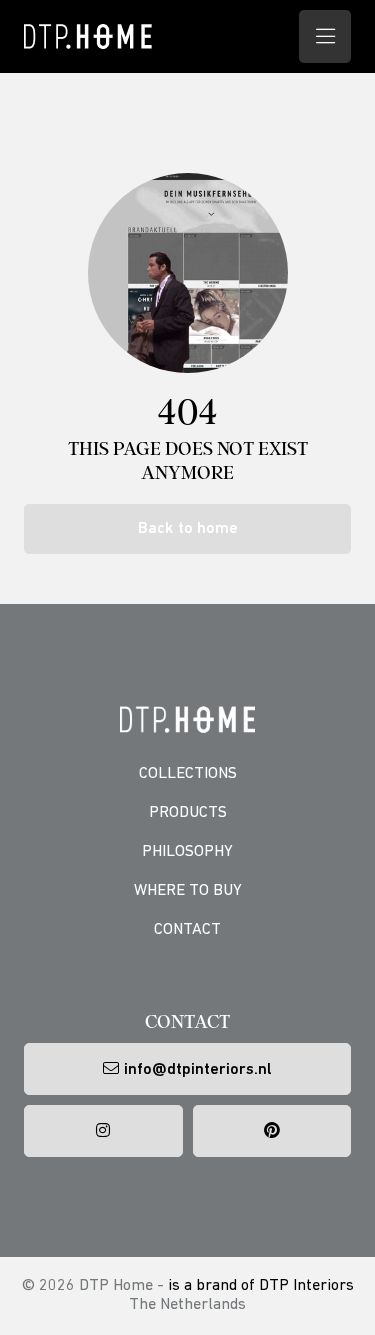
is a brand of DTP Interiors (261, 1286)
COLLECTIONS (188, 774)
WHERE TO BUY (188, 891)
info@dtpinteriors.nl (198, 1070)
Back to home (188, 529)
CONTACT (187, 930)
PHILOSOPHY (187, 852)
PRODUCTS (188, 813)
